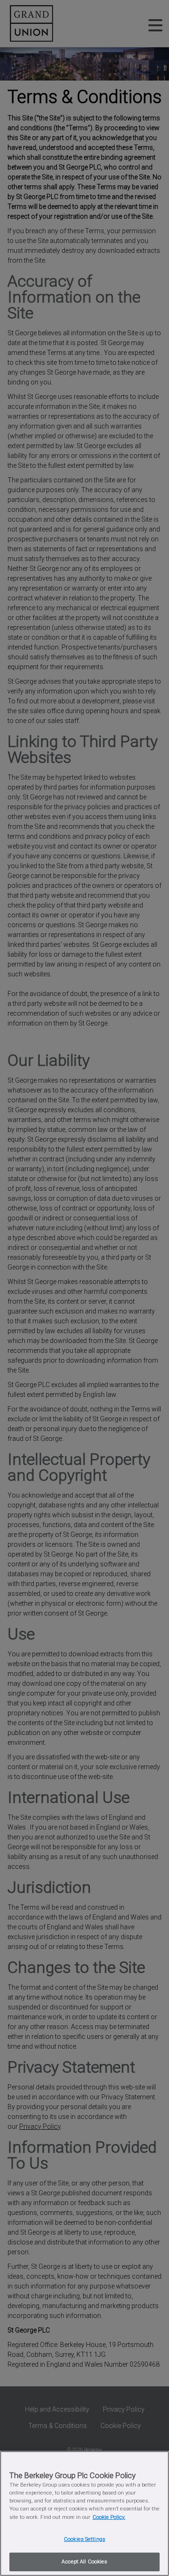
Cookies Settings (84, 2539)
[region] (84, 2513)
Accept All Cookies (84, 2561)
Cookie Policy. (109, 2517)
